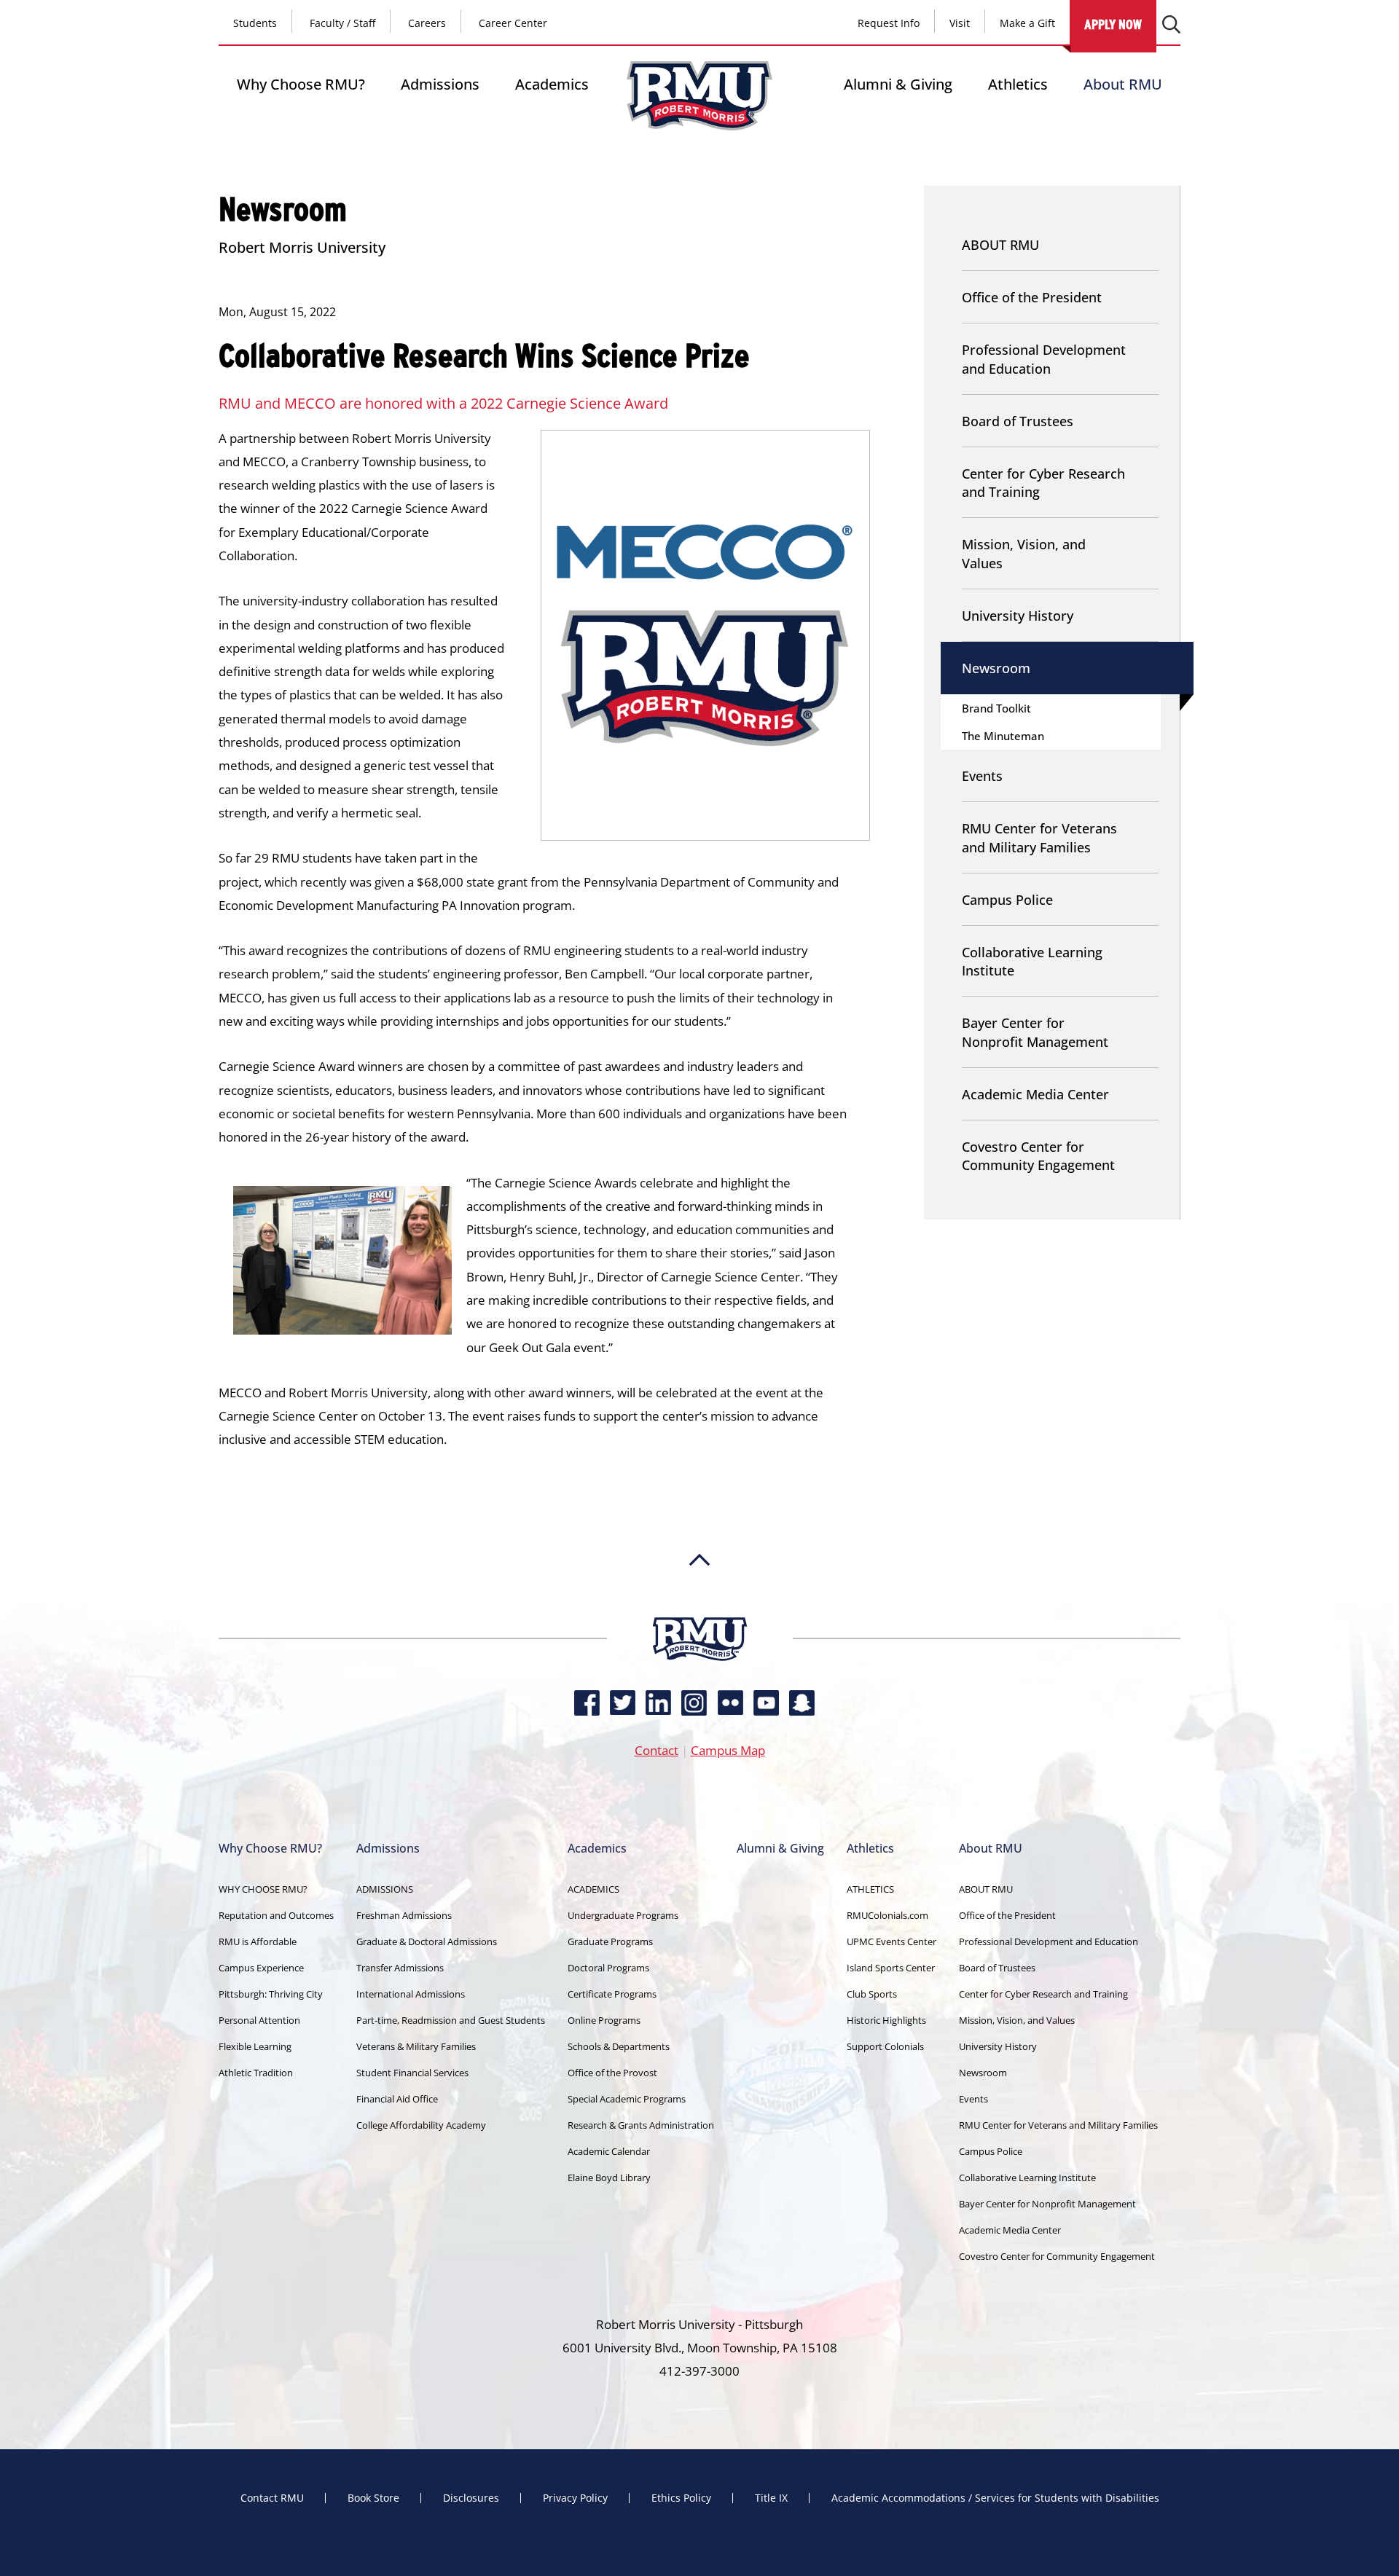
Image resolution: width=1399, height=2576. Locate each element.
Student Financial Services (412, 2073)
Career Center (513, 23)
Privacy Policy (575, 2498)
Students (255, 23)
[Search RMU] (1171, 24)
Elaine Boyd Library (609, 2178)
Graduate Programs (610, 1941)
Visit (960, 23)
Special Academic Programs (627, 2099)
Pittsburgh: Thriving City (271, 1994)
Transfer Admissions (400, 1968)
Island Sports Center (891, 1968)
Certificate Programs (612, 1994)
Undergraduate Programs (623, 1915)
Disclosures (471, 2498)
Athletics (1018, 84)
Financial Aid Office (397, 2099)
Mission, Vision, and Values (1024, 553)
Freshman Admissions (404, 1915)
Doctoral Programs (608, 1968)
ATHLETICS (870, 1889)
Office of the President (1032, 297)
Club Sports (872, 1994)
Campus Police (1007, 900)
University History (1018, 616)
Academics (552, 84)
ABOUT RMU (1000, 245)
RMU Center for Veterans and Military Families (1039, 837)
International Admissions (411, 1994)
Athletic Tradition (256, 2073)
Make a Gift (1027, 23)
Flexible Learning (255, 2046)
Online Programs (604, 2020)
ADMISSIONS (385, 1889)
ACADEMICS (593, 1889)
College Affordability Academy (421, 2125)
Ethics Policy (681, 2498)
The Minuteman (1003, 736)
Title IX (771, 2498)
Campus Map (728, 1750)
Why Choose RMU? (301, 84)
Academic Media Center (1035, 1094)
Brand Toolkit (996, 708)
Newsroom (996, 668)
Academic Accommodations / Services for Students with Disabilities (995, 2498)
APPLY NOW (1113, 24)
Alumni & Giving (898, 84)
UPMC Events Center (891, 1941)
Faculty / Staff (342, 23)
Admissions (440, 84)
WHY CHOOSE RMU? (263, 1889)
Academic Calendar (609, 2151)
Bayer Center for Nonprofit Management (1035, 1032)
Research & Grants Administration (641, 2125)
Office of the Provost (612, 2073)
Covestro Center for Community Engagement (1038, 1156)
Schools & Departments (619, 2046)
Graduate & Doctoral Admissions (427, 1941)
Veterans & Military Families (416, 2046)
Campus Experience (261, 1968)
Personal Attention (259, 2020)
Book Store (373, 2498)
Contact (657, 1750)
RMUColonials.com (887, 1915)
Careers (427, 23)
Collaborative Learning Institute (1032, 961)
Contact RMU (272, 2498)
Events (982, 776)
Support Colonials (885, 2046)
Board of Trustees (1018, 421)
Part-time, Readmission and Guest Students (451, 2020)
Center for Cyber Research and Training (1043, 483)
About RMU (1123, 84)
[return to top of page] (699, 1610)
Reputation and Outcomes (276, 1915)
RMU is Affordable (258, 1941)
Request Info (889, 23)
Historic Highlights (886, 2020)
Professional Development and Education (1044, 359)
